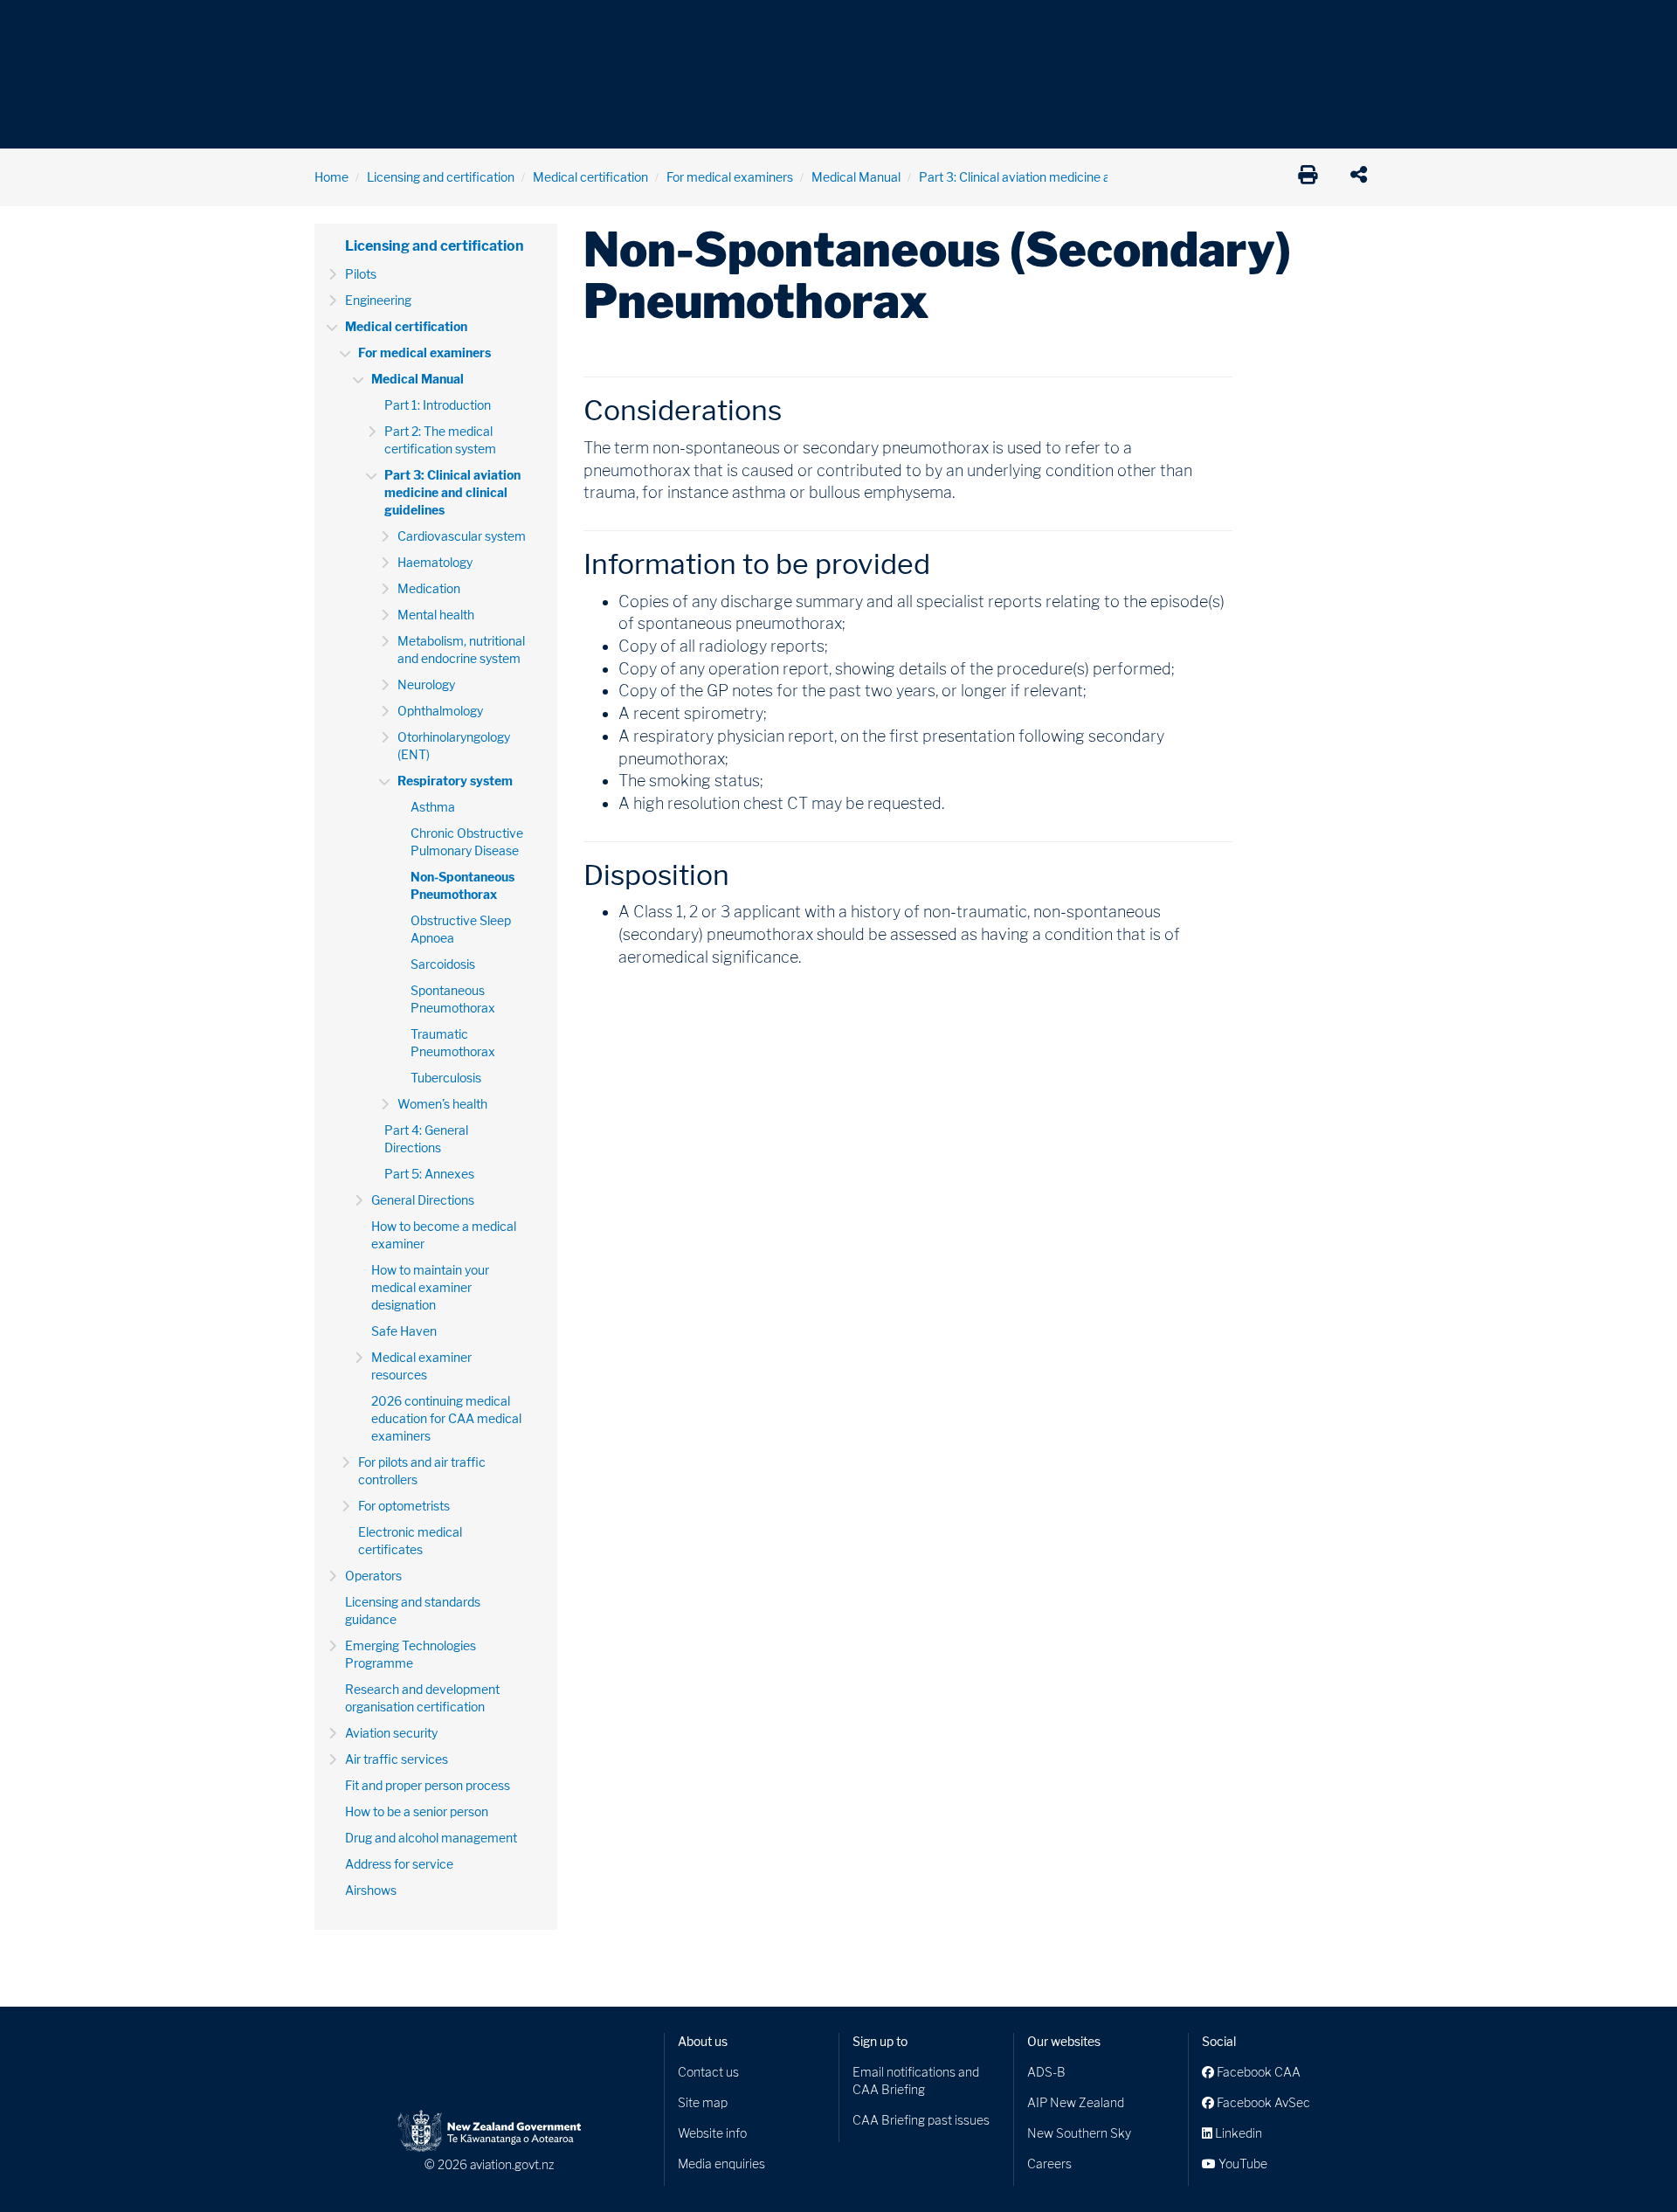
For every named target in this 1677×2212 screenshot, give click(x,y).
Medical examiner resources (421, 1366)
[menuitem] (343, 31)
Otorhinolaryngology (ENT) (454, 746)
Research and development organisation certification (422, 1698)
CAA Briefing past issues (921, 2120)
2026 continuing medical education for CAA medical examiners (446, 1418)
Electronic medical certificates (410, 1541)
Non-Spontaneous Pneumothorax (462, 885)
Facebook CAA (1257, 2072)
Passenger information (849, 26)
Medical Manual (856, 177)
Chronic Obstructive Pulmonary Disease (467, 842)
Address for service (399, 1864)
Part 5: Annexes (429, 1174)
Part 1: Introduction (438, 405)
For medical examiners (730, 177)
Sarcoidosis (443, 964)
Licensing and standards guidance (413, 1611)
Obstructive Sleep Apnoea (461, 929)
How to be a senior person (417, 1811)
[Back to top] (1628, 2163)
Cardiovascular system (462, 536)
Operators (373, 1576)
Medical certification (590, 177)
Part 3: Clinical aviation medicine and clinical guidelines (1071, 177)
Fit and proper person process (428, 1785)
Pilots (361, 274)
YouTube (1242, 2164)
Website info (712, 2133)
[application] (1363, 177)
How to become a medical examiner (444, 1235)
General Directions (423, 1200)
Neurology (426, 684)
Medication (429, 588)
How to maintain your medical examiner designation (430, 1287)
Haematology (435, 562)
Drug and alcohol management (431, 1838)
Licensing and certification (441, 177)
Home (331, 177)
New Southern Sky (1079, 2133)
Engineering (378, 300)
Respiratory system (455, 781)
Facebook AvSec (1262, 2102)
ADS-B (1046, 2072)
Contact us (708, 2072)
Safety (1022, 26)
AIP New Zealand (1076, 2102)
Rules (958, 26)
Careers (1049, 2164)
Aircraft (336, 26)
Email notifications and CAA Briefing (916, 2081)
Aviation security (391, 1733)
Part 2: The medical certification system (440, 440)
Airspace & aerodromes (453, 26)
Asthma (433, 807)
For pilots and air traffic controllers (422, 1471)
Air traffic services (397, 1759)
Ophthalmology (440, 711)
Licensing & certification (687, 26)
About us (703, 2041)
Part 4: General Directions (426, 1139)
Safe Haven (404, 1331)
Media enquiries (721, 2164)
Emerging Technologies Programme (411, 1654)
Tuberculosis (446, 1078)
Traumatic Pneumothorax (453, 1043)
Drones (569, 26)
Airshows (371, 1890)
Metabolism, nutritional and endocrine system (461, 650)
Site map (703, 2102)
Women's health (442, 1104)
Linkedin (1237, 2133)
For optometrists (404, 1506)
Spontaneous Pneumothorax (453, 999)
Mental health (436, 615)
